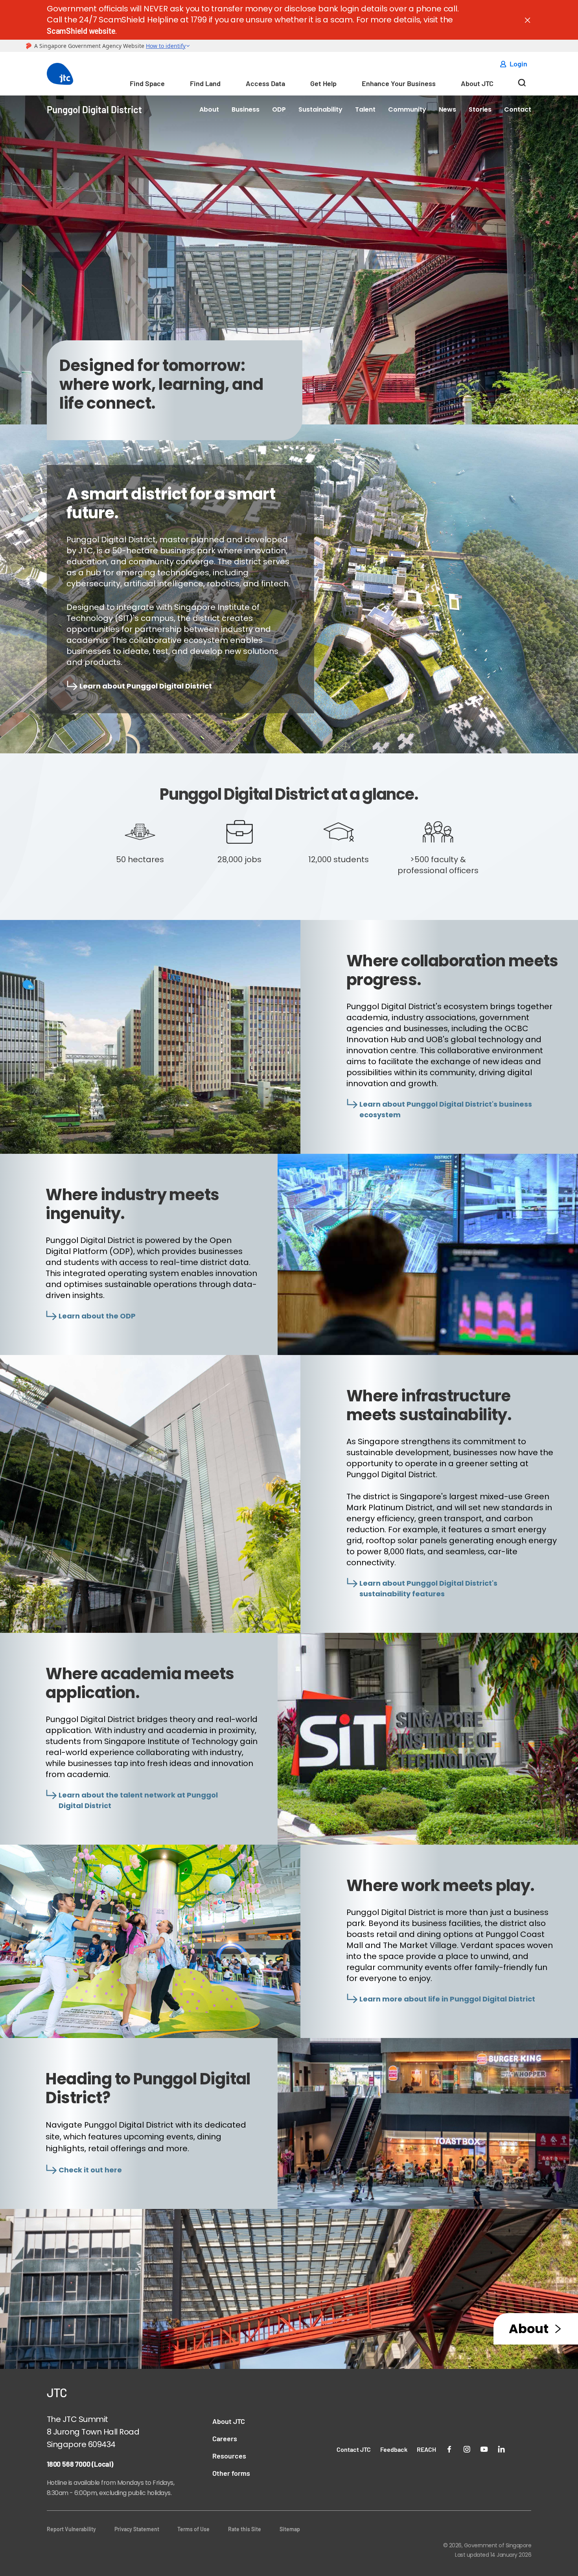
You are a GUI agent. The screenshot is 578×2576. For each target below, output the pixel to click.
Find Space (147, 83)
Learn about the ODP (97, 1316)
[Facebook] (449, 2448)
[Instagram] (467, 2448)
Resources (229, 2456)
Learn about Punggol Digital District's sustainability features (428, 1588)
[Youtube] (484, 2448)
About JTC (477, 83)
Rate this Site (245, 2529)
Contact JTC (354, 2449)
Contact (518, 109)
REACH (426, 2449)
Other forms (231, 2473)
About (209, 109)
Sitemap (290, 2529)
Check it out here (90, 2170)
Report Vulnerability (71, 2529)
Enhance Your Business (399, 83)
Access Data (265, 83)
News (447, 109)
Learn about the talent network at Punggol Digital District (138, 1800)
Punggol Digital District (94, 109)
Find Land (205, 83)
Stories (480, 109)
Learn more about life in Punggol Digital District (447, 1999)
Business (246, 109)
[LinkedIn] (501, 2448)
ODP (279, 109)
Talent (365, 109)
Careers (225, 2438)
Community (407, 109)
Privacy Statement (137, 2529)
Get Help (323, 83)
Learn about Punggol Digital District (146, 686)
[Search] (522, 85)
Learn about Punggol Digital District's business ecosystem (446, 1109)
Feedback (394, 2449)
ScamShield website (81, 31)
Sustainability (320, 109)
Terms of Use (193, 2529)
